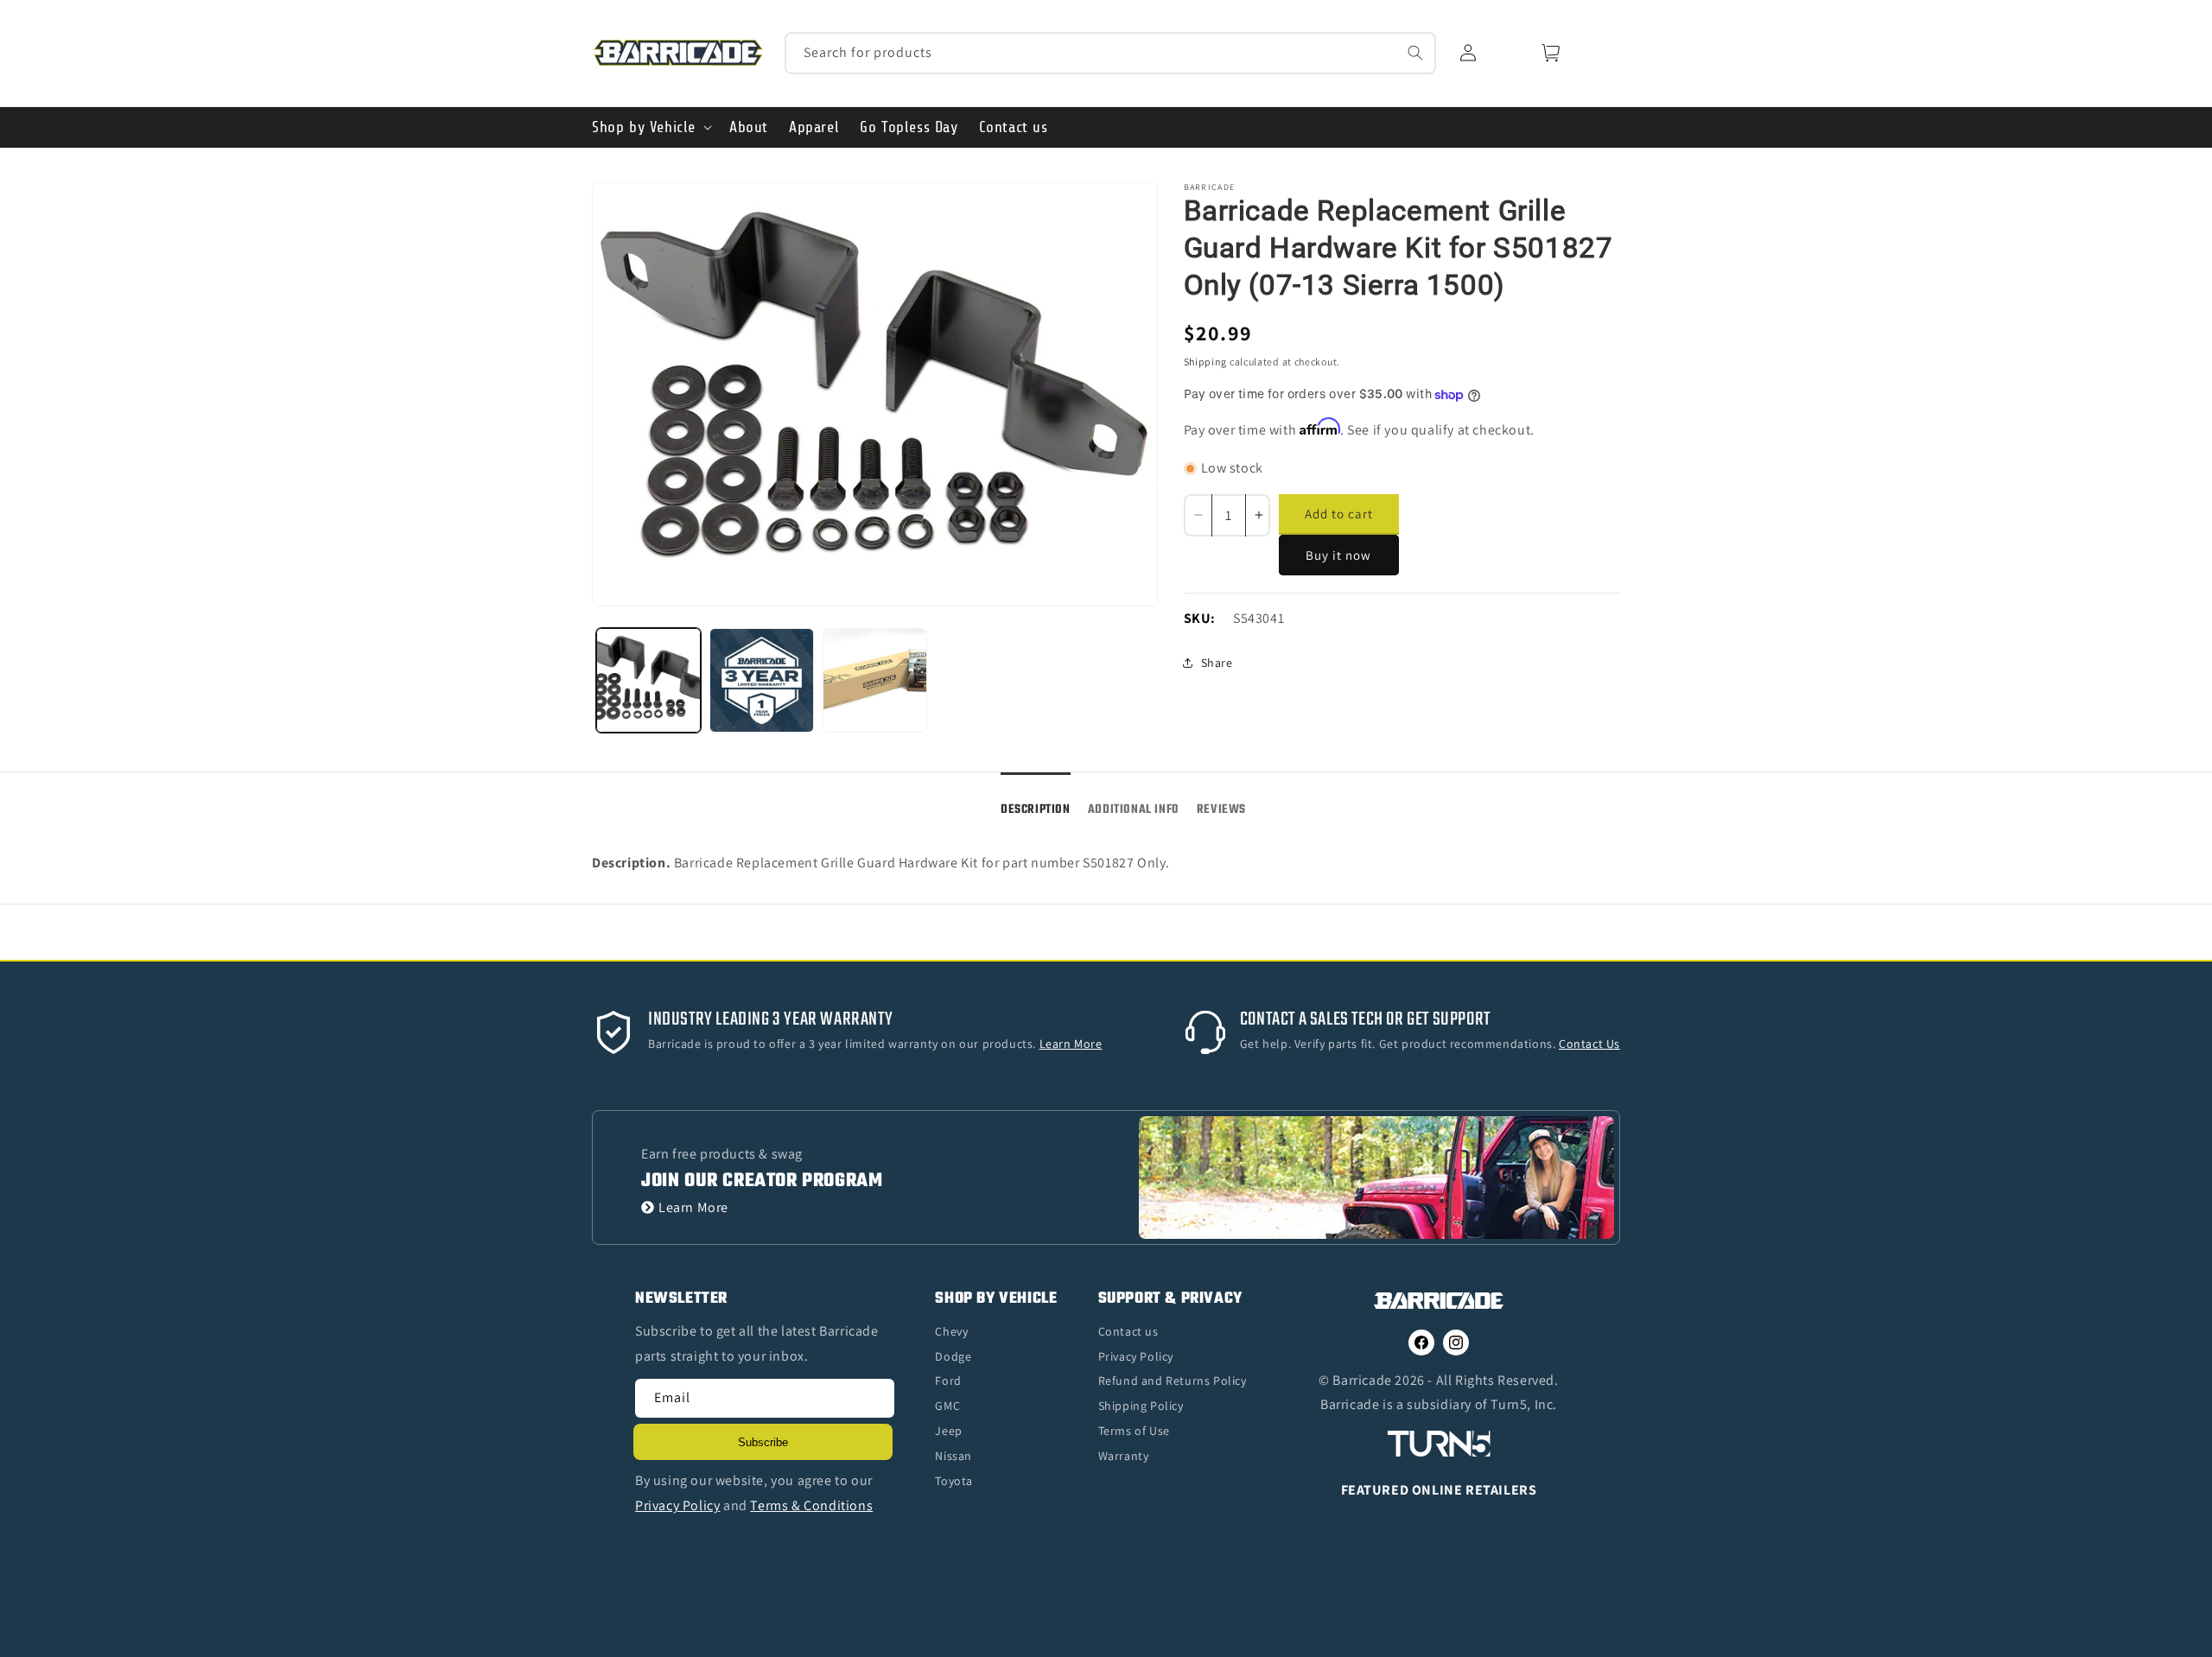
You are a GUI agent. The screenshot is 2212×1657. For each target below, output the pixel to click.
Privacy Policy (1136, 1356)
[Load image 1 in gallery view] (648, 680)
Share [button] (1217, 663)
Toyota (954, 1481)
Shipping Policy (1141, 1406)
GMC (947, 1406)
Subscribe (763, 1442)
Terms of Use (1134, 1431)
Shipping (1206, 362)
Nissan (953, 1456)
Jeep (948, 1431)
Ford (948, 1381)
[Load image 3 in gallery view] (875, 680)
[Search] (1415, 53)
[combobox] (1111, 53)
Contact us (1128, 1331)
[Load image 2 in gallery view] (762, 680)
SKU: (1200, 618)
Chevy (951, 1331)
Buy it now (1338, 555)
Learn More (693, 1207)
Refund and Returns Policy (1173, 1381)
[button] (650, 127)
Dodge (953, 1356)
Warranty (1124, 1456)
